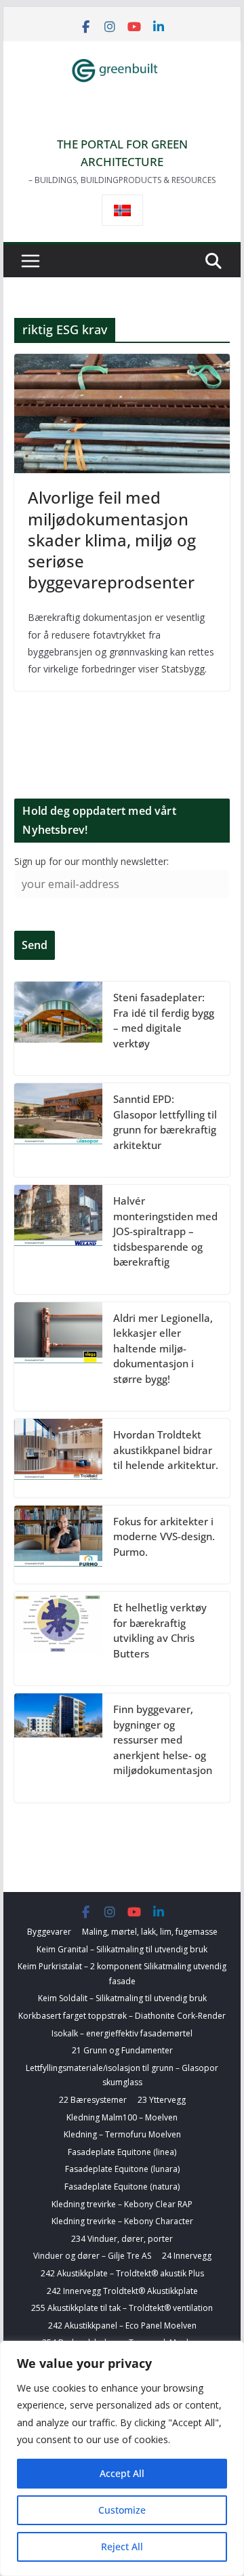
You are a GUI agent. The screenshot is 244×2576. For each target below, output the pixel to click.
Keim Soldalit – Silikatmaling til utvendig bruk (122, 1998)
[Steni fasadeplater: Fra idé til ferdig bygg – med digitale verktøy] (58, 1028)
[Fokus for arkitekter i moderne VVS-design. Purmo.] (58, 1545)
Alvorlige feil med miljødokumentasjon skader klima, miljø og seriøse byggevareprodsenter (112, 540)
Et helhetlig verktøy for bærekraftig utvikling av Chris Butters (160, 1630)
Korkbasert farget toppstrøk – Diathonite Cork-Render (122, 2016)
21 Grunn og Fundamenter (122, 2050)
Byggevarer (49, 1932)
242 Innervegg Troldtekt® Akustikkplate (122, 2291)
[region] (122, 2458)
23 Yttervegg (162, 2100)
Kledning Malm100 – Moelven (122, 2117)
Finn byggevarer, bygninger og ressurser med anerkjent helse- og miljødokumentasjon (163, 1739)
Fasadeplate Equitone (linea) (122, 2152)
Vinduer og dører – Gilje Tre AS (92, 2256)
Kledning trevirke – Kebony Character (122, 2221)
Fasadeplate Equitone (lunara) (122, 2169)
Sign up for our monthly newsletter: (91, 861)
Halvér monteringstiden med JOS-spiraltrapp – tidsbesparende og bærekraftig (165, 1231)
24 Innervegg (187, 2256)
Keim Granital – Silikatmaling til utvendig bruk (122, 1949)
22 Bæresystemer (93, 2100)
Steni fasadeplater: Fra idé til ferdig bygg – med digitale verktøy (164, 1020)
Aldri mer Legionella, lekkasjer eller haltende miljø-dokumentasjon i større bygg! (163, 1348)
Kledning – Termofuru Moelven (122, 2134)
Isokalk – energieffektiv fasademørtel (122, 2033)
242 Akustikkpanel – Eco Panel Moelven (122, 2326)
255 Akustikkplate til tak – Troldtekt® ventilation (122, 2308)
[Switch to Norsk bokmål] (122, 210)
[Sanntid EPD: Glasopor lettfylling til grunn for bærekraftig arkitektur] (58, 1130)
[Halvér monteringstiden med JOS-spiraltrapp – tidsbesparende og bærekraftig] (58, 1240)
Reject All (122, 2547)
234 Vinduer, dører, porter (122, 2239)
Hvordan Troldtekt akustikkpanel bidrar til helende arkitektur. (166, 1450)
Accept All (122, 2473)
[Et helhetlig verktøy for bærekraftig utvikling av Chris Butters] (58, 1638)
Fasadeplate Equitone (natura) (122, 2187)
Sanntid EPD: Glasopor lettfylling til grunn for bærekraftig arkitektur (165, 1122)
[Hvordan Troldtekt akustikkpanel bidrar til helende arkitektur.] (58, 1458)
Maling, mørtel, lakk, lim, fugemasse (150, 1932)
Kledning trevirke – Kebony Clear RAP (122, 2204)
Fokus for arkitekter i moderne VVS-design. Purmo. (164, 1536)
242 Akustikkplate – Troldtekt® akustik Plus (122, 2273)
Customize (122, 2510)
